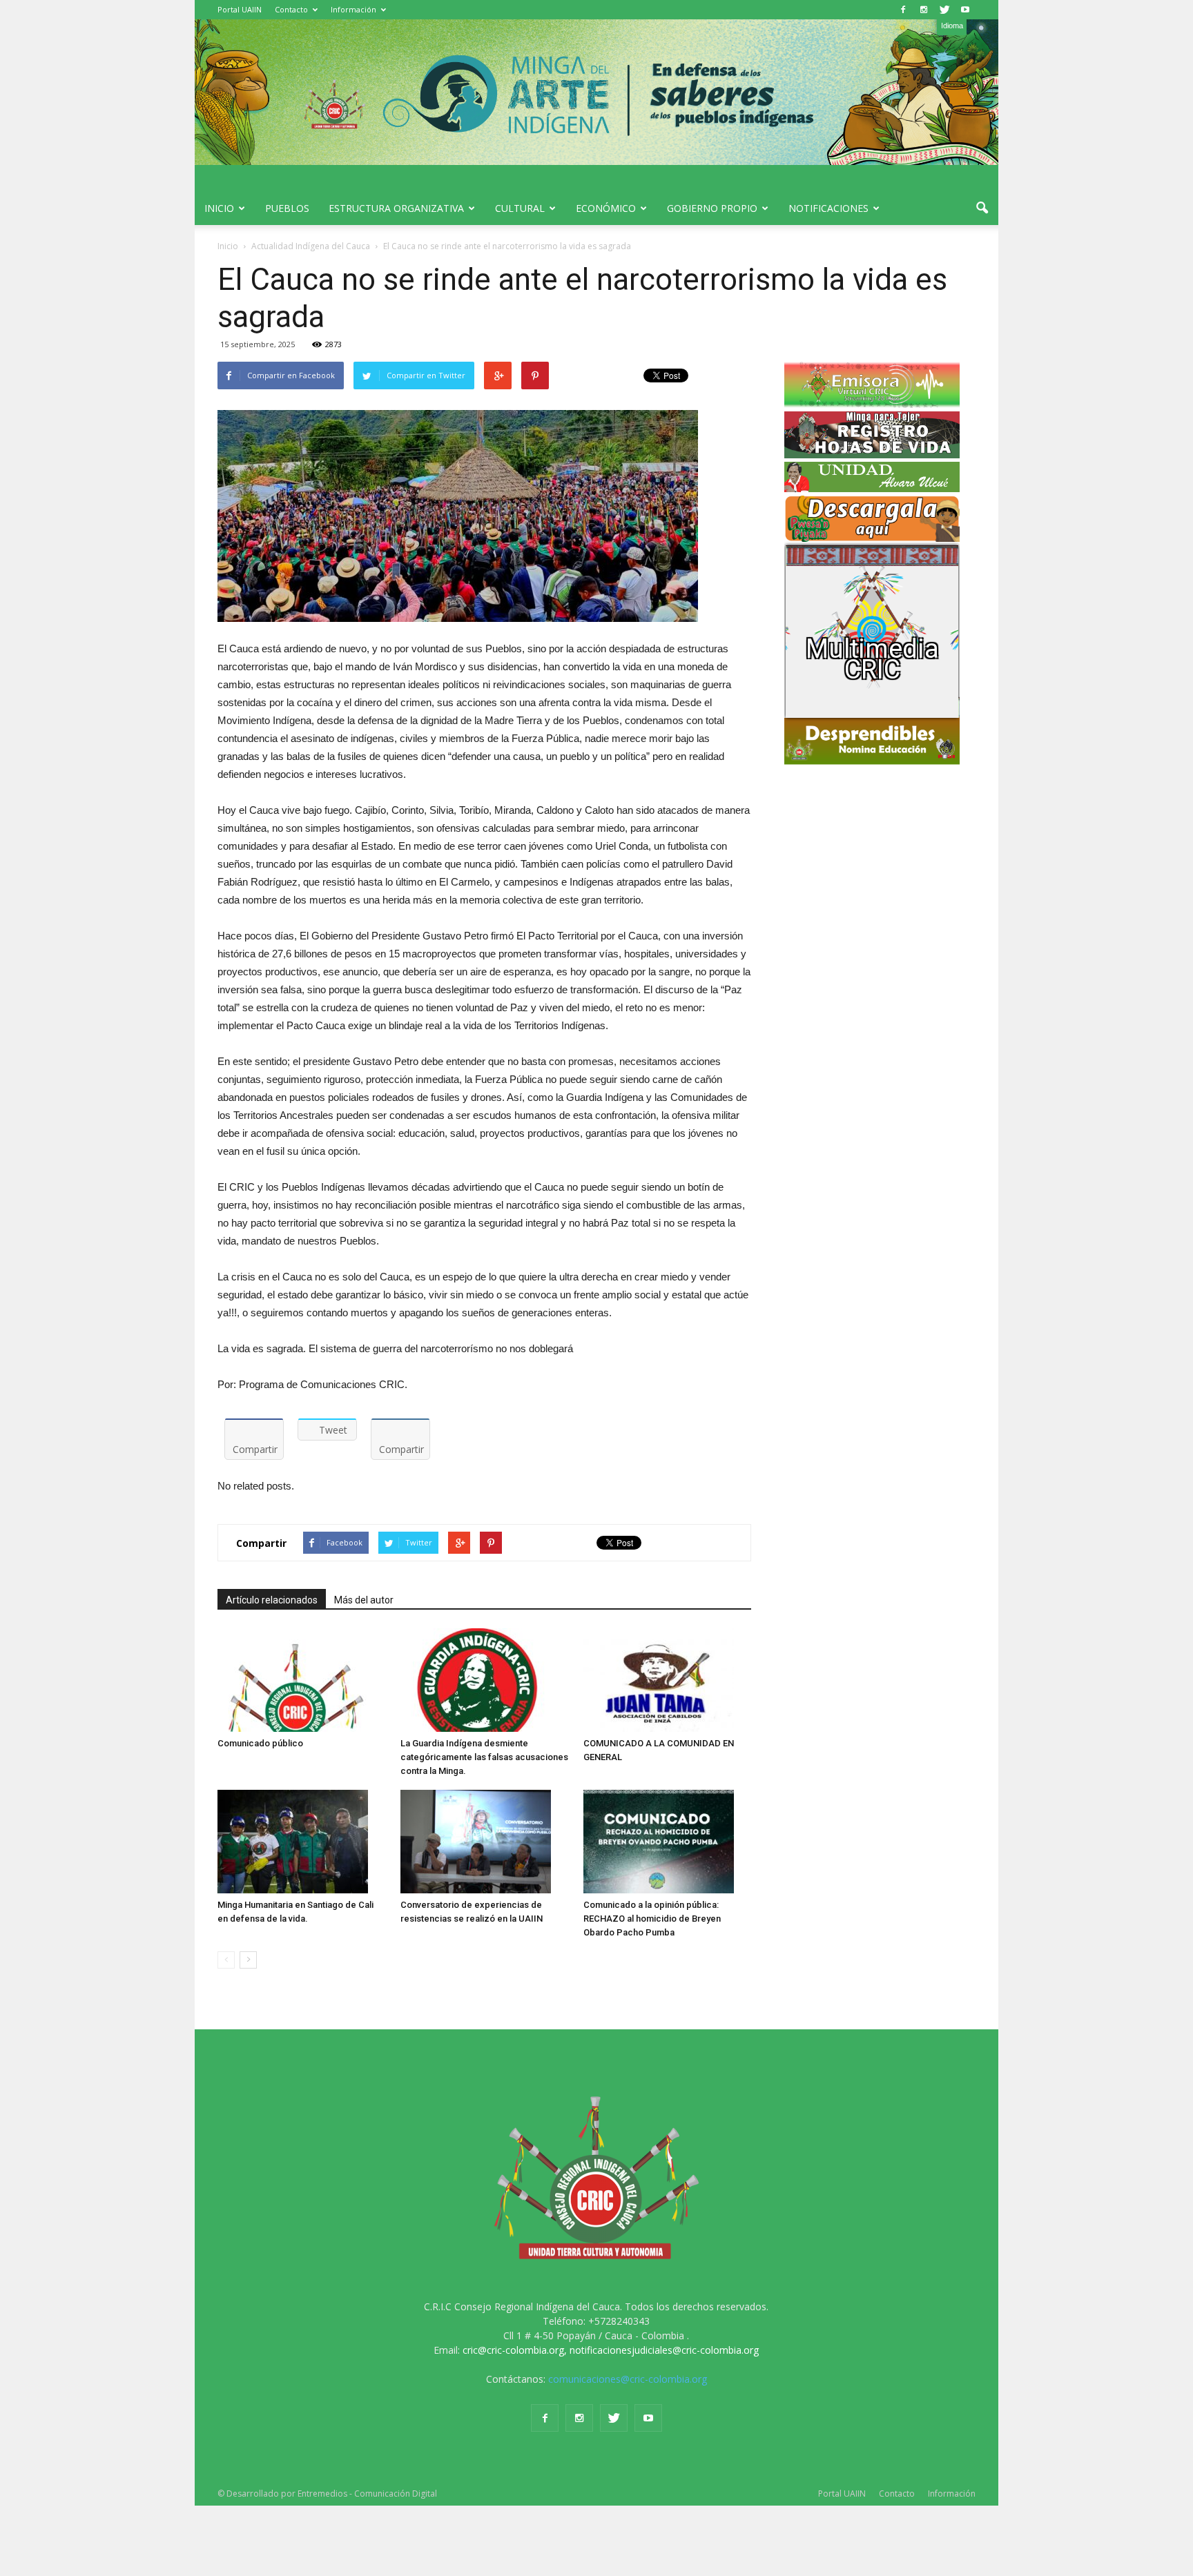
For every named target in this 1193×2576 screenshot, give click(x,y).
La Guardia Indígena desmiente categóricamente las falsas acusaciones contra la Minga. (484, 1757)
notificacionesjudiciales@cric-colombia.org (664, 2350)
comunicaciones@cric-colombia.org (628, 2379)
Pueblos (287, 208)
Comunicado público (260, 1743)
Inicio (219, 208)
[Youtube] (965, 10)
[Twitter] (944, 10)
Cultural (520, 208)
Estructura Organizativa (396, 208)
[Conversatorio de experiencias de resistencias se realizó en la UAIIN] (485, 1842)
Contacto (291, 9)
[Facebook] (903, 10)
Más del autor (364, 1600)
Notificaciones (828, 208)
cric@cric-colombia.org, (515, 2350)
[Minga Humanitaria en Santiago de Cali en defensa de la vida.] (302, 1842)
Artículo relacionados (272, 1600)
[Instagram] (924, 10)
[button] (982, 208)
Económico (606, 208)
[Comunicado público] (302, 1680)
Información (353, 9)
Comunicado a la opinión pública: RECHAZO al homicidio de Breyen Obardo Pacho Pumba (652, 1919)
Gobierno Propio (712, 208)
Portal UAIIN (240, 9)
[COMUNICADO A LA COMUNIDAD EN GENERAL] (668, 1680)
